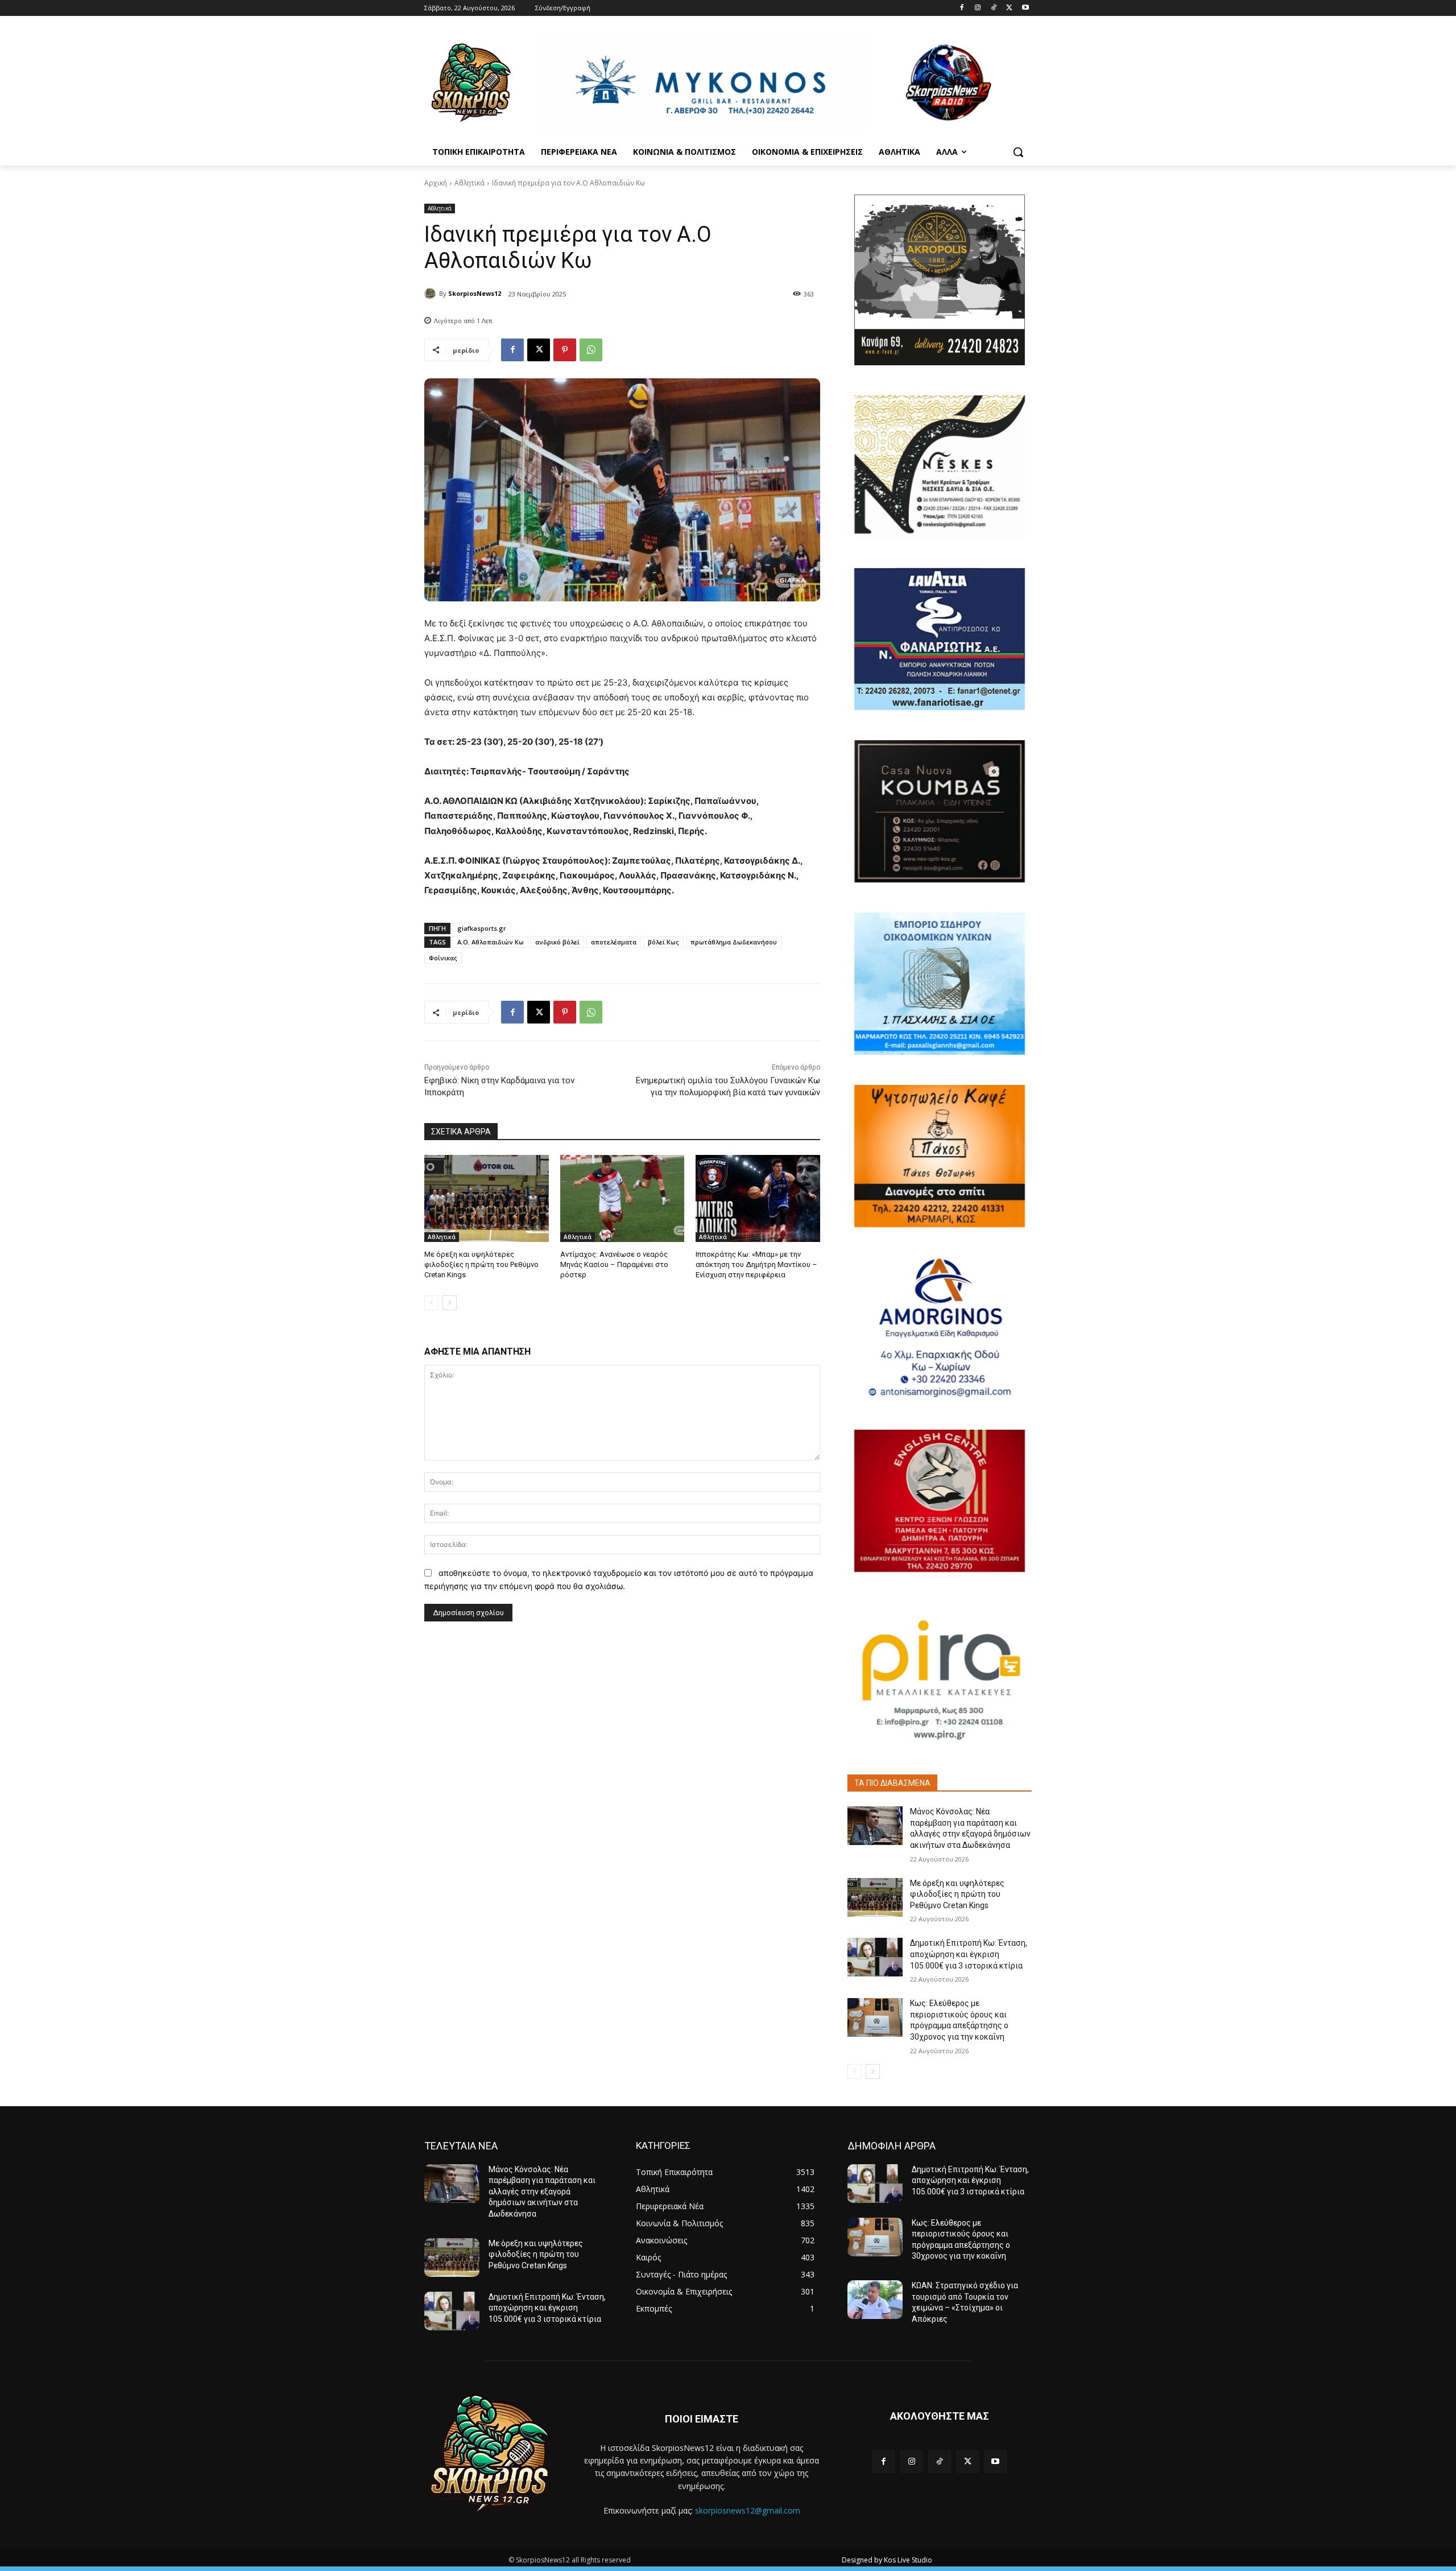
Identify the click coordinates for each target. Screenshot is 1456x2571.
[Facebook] (962, 8)
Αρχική (436, 183)
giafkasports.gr (482, 928)
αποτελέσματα (614, 942)
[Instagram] (978, 8)
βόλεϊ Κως (663, 942)
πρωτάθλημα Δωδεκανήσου (734, 942)
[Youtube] (1025, 8)
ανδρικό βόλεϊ (557, 942)
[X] (1009, 8)
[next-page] (450, 1303)
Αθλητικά (470, 183)
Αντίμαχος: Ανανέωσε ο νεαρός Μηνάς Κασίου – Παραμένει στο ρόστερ (614, 1264)
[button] (1018, 152)
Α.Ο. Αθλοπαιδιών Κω (491, 942)
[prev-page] (431, 1303)
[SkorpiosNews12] (432, 294)
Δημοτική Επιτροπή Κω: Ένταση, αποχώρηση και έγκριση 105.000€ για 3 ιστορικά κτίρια (969, 1954)
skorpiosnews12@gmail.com (748, 2510)
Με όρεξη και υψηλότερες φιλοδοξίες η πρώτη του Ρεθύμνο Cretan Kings (481, 1264)
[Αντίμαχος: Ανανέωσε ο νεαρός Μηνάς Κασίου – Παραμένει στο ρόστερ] (622, 1198)
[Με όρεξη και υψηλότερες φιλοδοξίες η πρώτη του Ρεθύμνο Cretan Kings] (487, 1198)
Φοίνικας (443, 958)
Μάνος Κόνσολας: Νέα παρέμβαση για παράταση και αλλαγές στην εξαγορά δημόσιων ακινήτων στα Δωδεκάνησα (542, 2192)
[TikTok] (994, 8)
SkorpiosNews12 (475, 293)
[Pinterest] (565, 350)
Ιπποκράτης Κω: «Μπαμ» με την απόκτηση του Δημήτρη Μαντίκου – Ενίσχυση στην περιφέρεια (756, 1264)
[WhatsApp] (591, 350)
